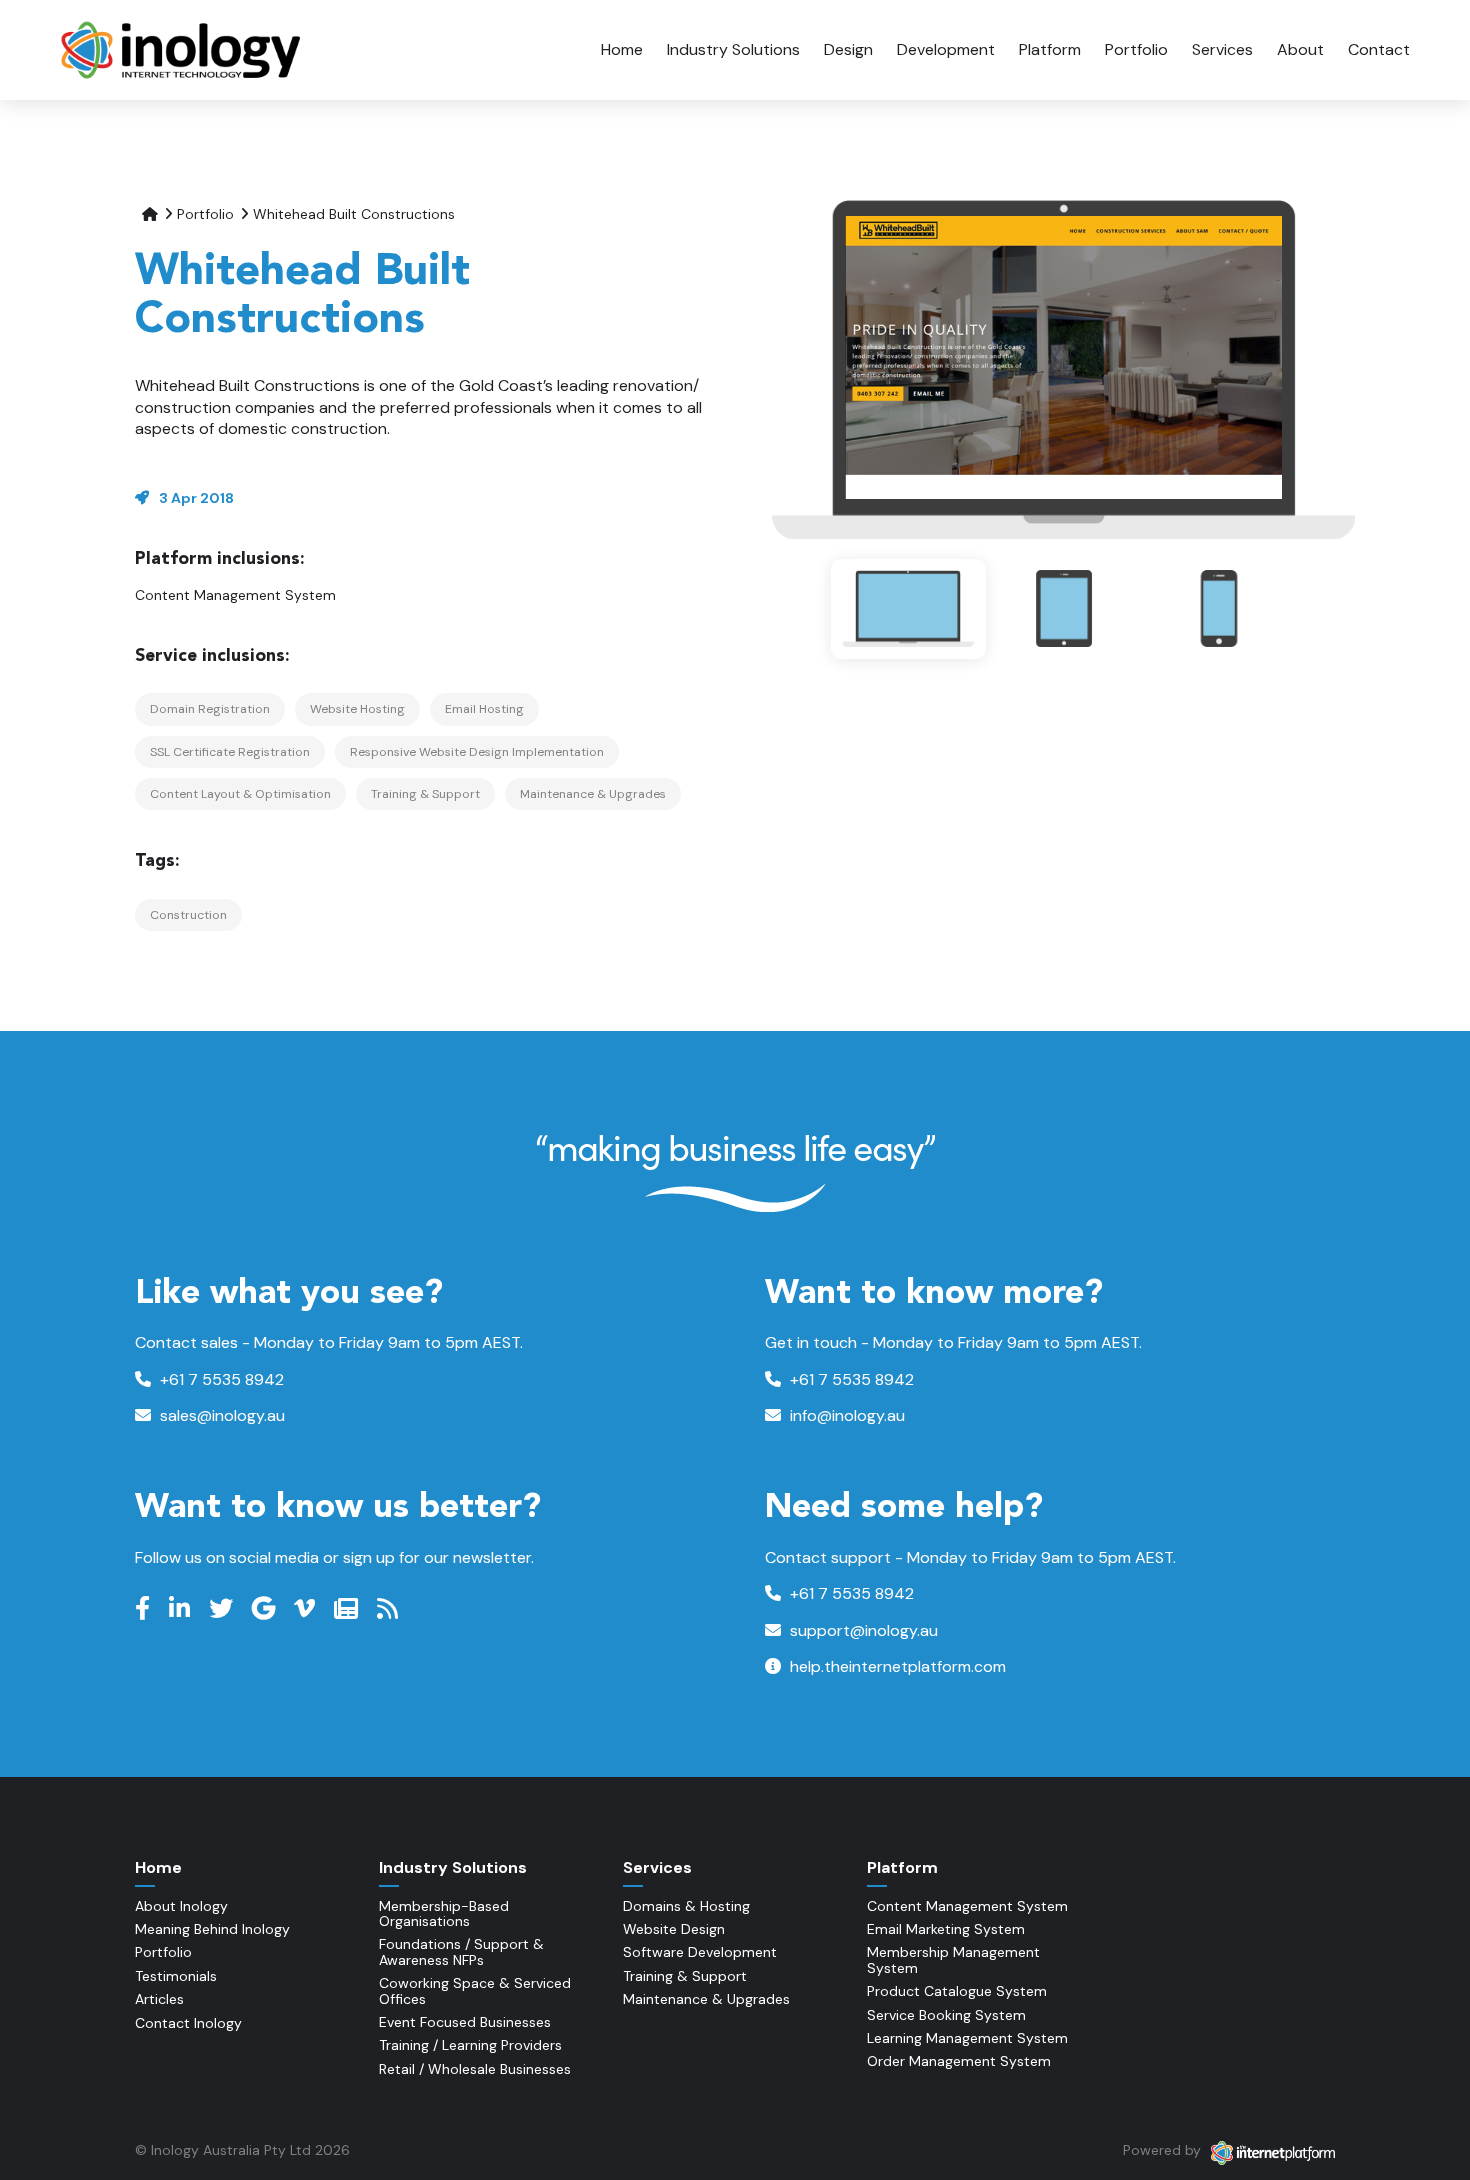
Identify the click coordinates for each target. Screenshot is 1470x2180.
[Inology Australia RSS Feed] (390, 1609)
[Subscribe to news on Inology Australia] (348, 1609)
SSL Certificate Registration (230, 752)
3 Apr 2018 (196, 498)
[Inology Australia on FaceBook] (145, 1609)
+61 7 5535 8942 (220, 1379)
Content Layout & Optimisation (240, 794)
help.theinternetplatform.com (896, 1666)
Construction (188, 915)
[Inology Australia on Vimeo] (307, 1609)
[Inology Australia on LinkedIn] (182, 1609)
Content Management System (235, 595)
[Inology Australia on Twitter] (223, 1609)
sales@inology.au (220, 1415)
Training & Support (425, 794)
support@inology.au (862, 1630)
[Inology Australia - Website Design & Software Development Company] (182, 50)
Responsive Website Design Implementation (477, 752)
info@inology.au (845, 1415)
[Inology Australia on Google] (266, 1609)
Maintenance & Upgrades (593, 794)
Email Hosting (484, 709)
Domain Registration (210, 709)
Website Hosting (357, 709)
